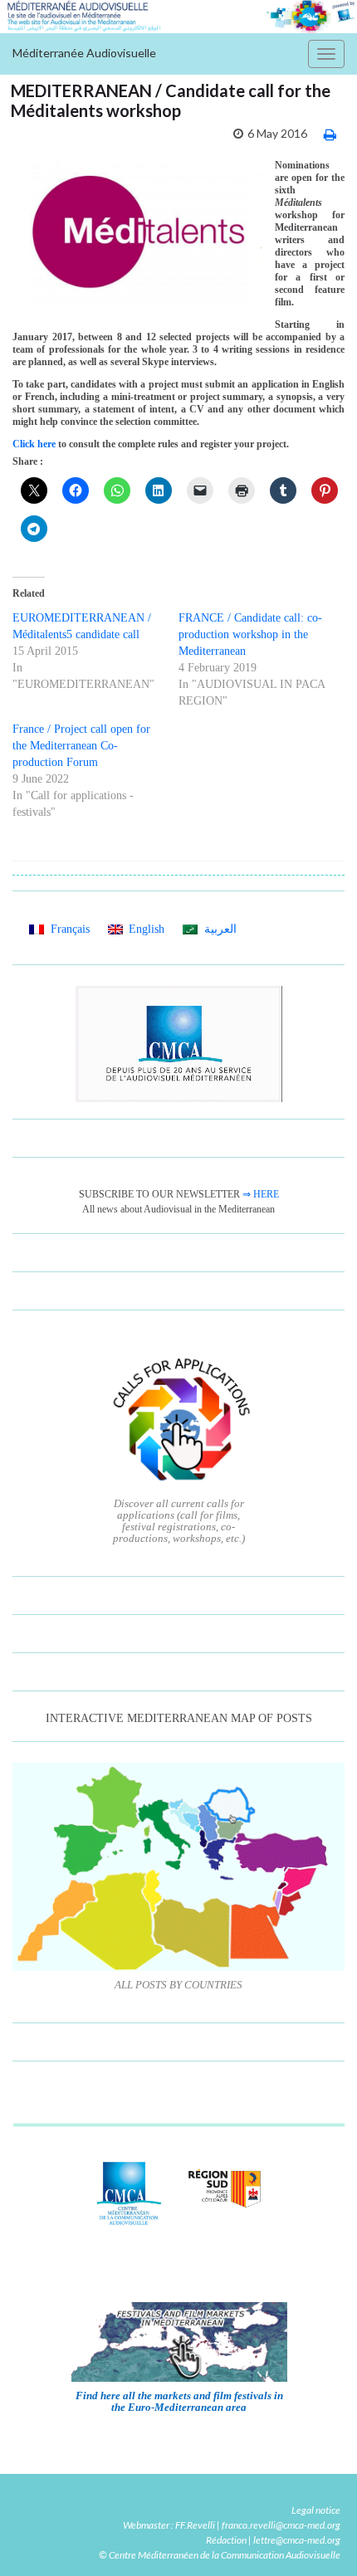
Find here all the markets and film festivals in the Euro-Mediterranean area (179, 2401)
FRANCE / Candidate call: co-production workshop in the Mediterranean (250, 634)
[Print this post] (330, 134)
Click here (35, 444)
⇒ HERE (261, 1194)
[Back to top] (320, 2539)
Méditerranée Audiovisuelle (84, 53)
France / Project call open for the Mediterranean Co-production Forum (81, 746)
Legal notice (316, 2510)
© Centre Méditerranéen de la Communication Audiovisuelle (220, 2555)
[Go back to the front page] (178, 17)
